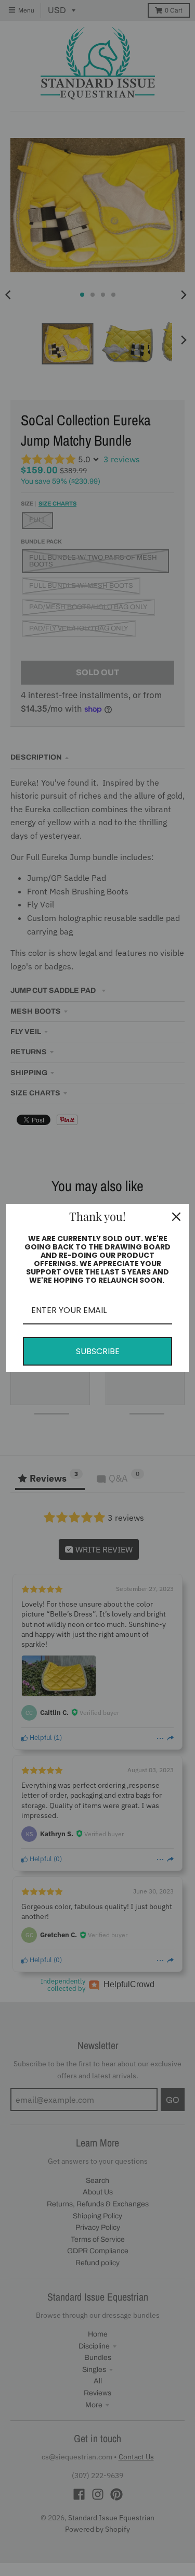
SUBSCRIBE (98, 1351)
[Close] (176, 1217)
